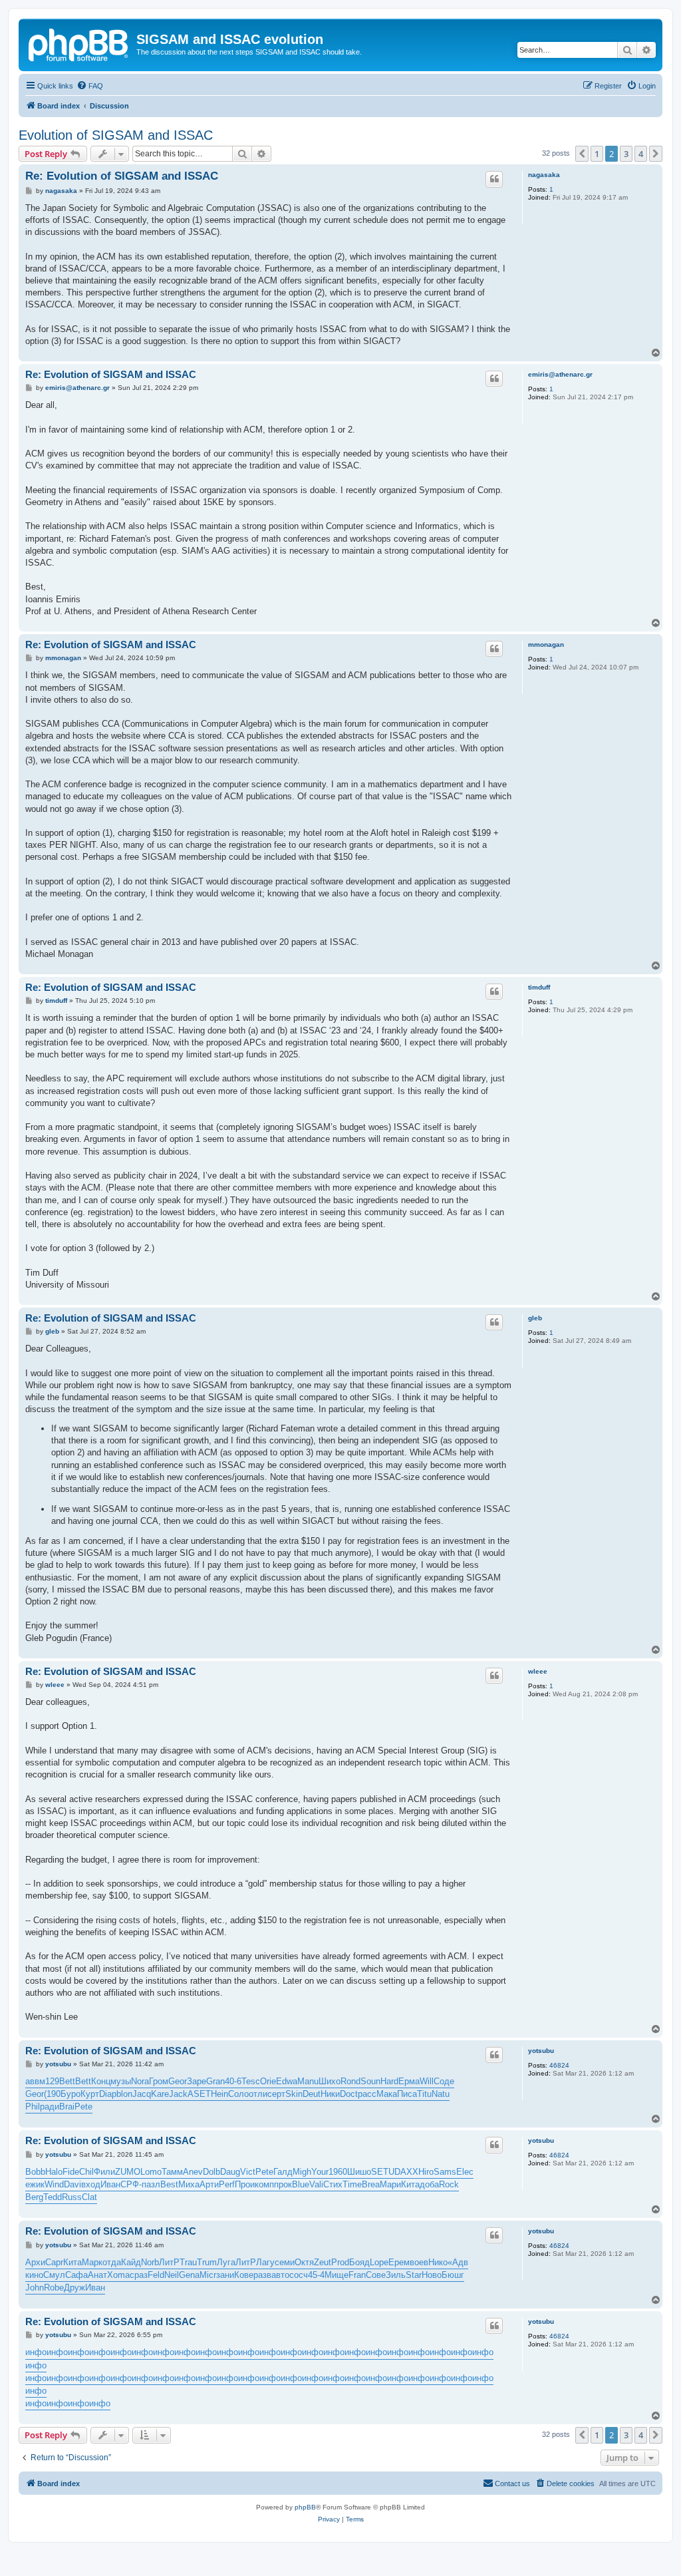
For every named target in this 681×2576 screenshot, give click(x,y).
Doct (349, 2094)
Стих (333, 2184)
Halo (54, 2172)
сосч (299, 2275)
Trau (188, 2262)
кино (34, 2275)
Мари (390, 2184)
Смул (54, 2275)
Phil (33, 2107)
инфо (36, 2352)
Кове (244, 2275)
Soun (370, 2081)
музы (121, 2081)
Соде (444, 2081)
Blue (301, 2184)
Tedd (53, 2197)
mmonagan (546, 644)
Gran (215, 2081)
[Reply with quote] (494, 179)
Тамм (172, 2172)
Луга (226, 2262)
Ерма (409, 2081)
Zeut (323, 2262)
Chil (86, 2172)
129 (52, 2081)
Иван (110, 2184)
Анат (97, 2275)
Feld (156, 2275)
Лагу (265, 2262)
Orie (268, 2081)
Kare (160, 2094)
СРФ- (131, 2184)
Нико (438, 2262)
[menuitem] (90, 86)
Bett (67, 2081)
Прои (245, 2184)
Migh (302, 2172)
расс (367, 2094)
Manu (308, 2081)
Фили (104, 2172)
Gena (189, 2275)
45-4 (316, 2275)
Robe (54, 2288)
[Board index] (79, 43)
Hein (219, 2094)
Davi (72, 2184)
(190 (52, 2094)
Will (427, 2081)
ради (50, 2107)
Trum (207, 2262)
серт (276, 2094)
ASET (199, 2094)
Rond (350, 2081)
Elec (465, 2172)
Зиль (396, 2275)
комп (264, 2184)
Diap (108, 2094)
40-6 (233, 2081)
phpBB (305, 2507)
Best (169, 2184)
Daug (230, 2172)
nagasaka (544, 175)
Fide (71, 2172)
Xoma (118, 2275)
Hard (389, 2081)
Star (414, 2275)
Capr (54, 2262)
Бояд (359, 2262)
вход (91, 2184)
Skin (294, 2094)
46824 (559, 2065)
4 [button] (641, 154)
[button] (582, 154)
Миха (189, 2184)
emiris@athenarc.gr (560, 374)
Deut (312, 2094)
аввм (35, 2081)
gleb (535, 1318)
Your (320, 2172)
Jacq (142, 2094)
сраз (139, 2275)
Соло (238, 2094)
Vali (316, 2184)
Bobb (35, 2172)
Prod (340, 2262)
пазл (151, 2184)
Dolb (211, 2172)
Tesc (251, 2081)
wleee (538, 1671)
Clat (89, 2197)
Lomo (151, 2172)
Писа (407, 2094)
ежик (35, 2184)
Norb (150, 2262)
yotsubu (541, 2051)
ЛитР (169, 2262)
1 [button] (597, 154)
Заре (197, 2081)
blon (124, 2094)
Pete (83, 2107)
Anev (193, 2172)
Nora (140, 2081)
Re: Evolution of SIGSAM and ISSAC (122, 176)
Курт (90, 2094)
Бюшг (453, 2275)
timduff (539, 987)
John (35, 2288)
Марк (92, 2262)
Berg (34, 2197)
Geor (178, 2081)
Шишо (359, 2172)
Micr (208, 2275)
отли (258, 2094)
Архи (35, 2262)
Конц (101, 2081)
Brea (371, 2184)
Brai (67, 2107)
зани (225, 2275)
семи (285, 2262)
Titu (424, 2094)
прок (283, 2184)
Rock (449, 2184)
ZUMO (128, 2172)
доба (429, 2184)
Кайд (131, 2262)
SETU (383, 2172)
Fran (357, 2275)
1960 (338, 2172)
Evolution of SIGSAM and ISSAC (116, 135)
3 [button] (626, 154)
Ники (330, 2094)
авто (280, 2275)
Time (352, 2184)
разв (262, 2275)
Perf (227, 2184)
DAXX (406, 2172)
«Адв (458, 2262)
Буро (70, 2094)
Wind (54, 2184)
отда (112, 2262)
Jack (178, 2094)
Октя (304, 2262)
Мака (387, 2094)
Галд (283, 2172)
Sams (445, 2172)
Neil (172, 2275)
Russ (72, 2197)
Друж (74, 2288)
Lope (379, 2262)
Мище (337, 2275)
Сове (376, 2275)
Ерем (399, 2262)
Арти (209, 2184)
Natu (441, 2094)
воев (419, 2262)
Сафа (76, 2275)
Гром (159, 2081)
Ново (432, 2275)
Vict (248, 2172)
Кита (410, 2184)
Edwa (287, 2081)
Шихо (330, 2081)
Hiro (426, 2172)
